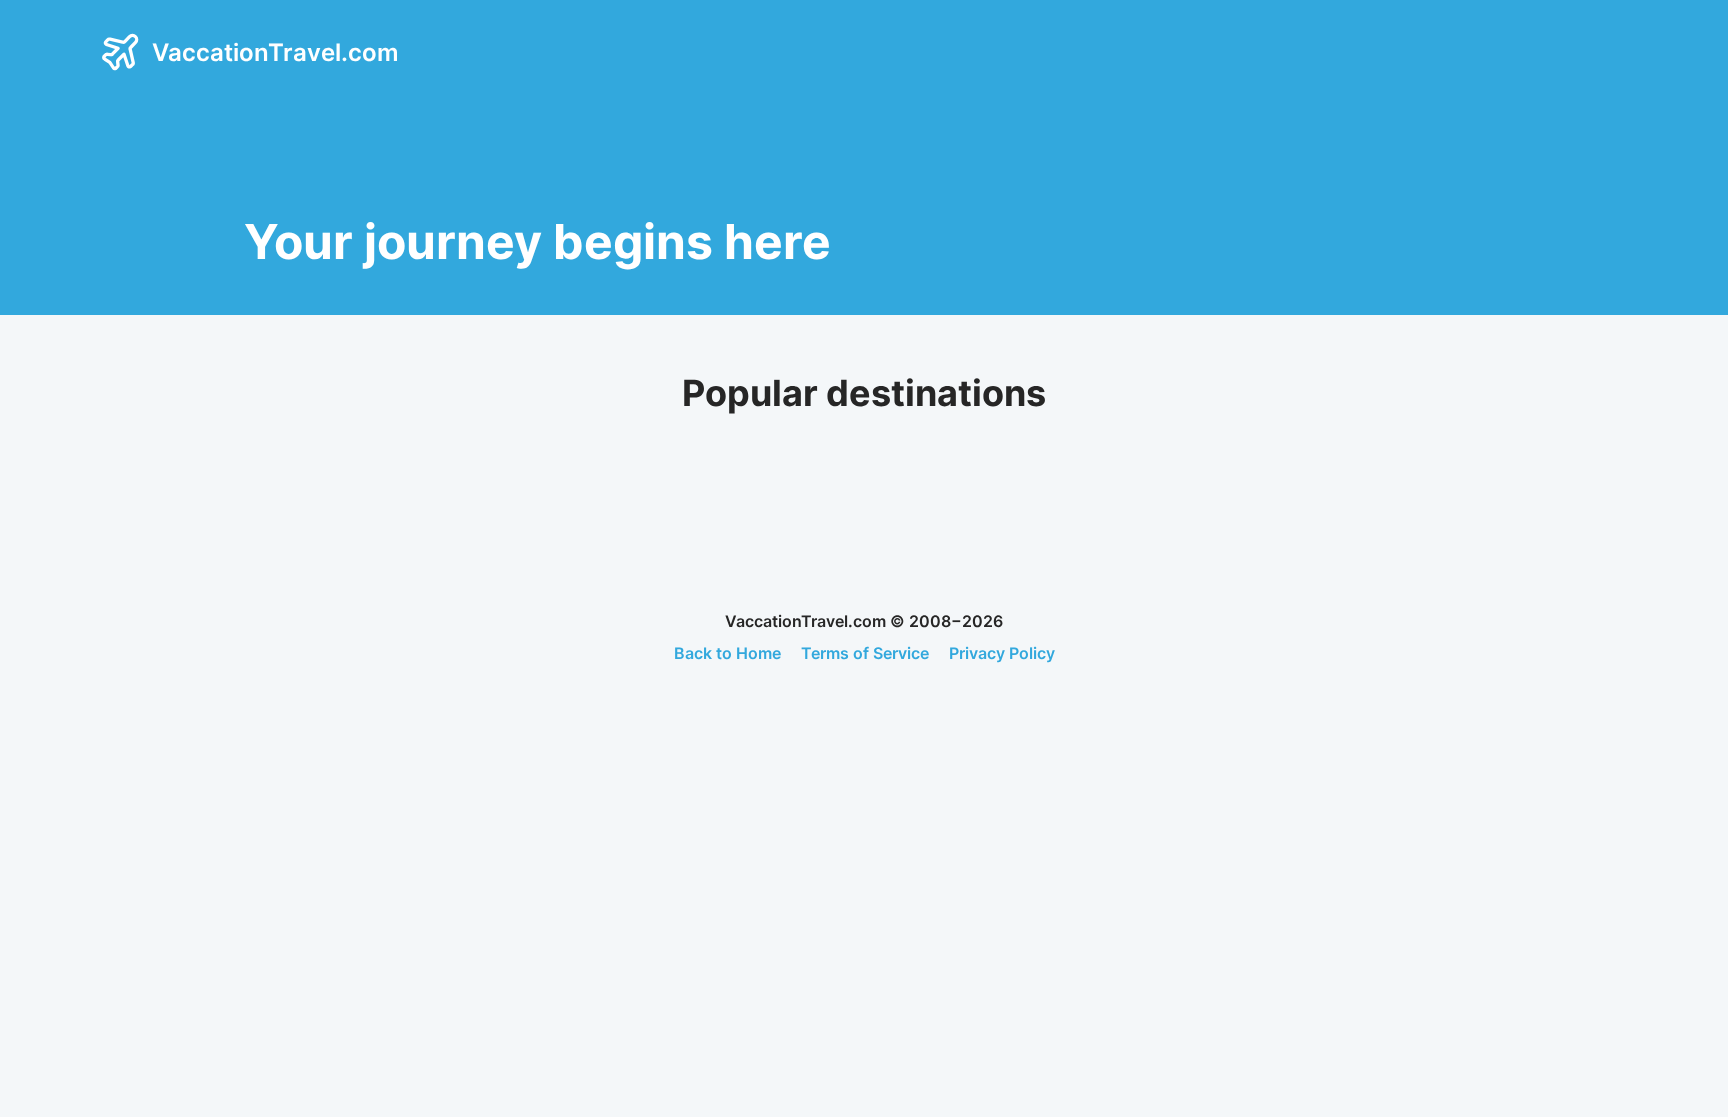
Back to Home (727, 653)
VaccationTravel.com (275, 52)
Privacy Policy (1002, 653)
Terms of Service (865, 653)
